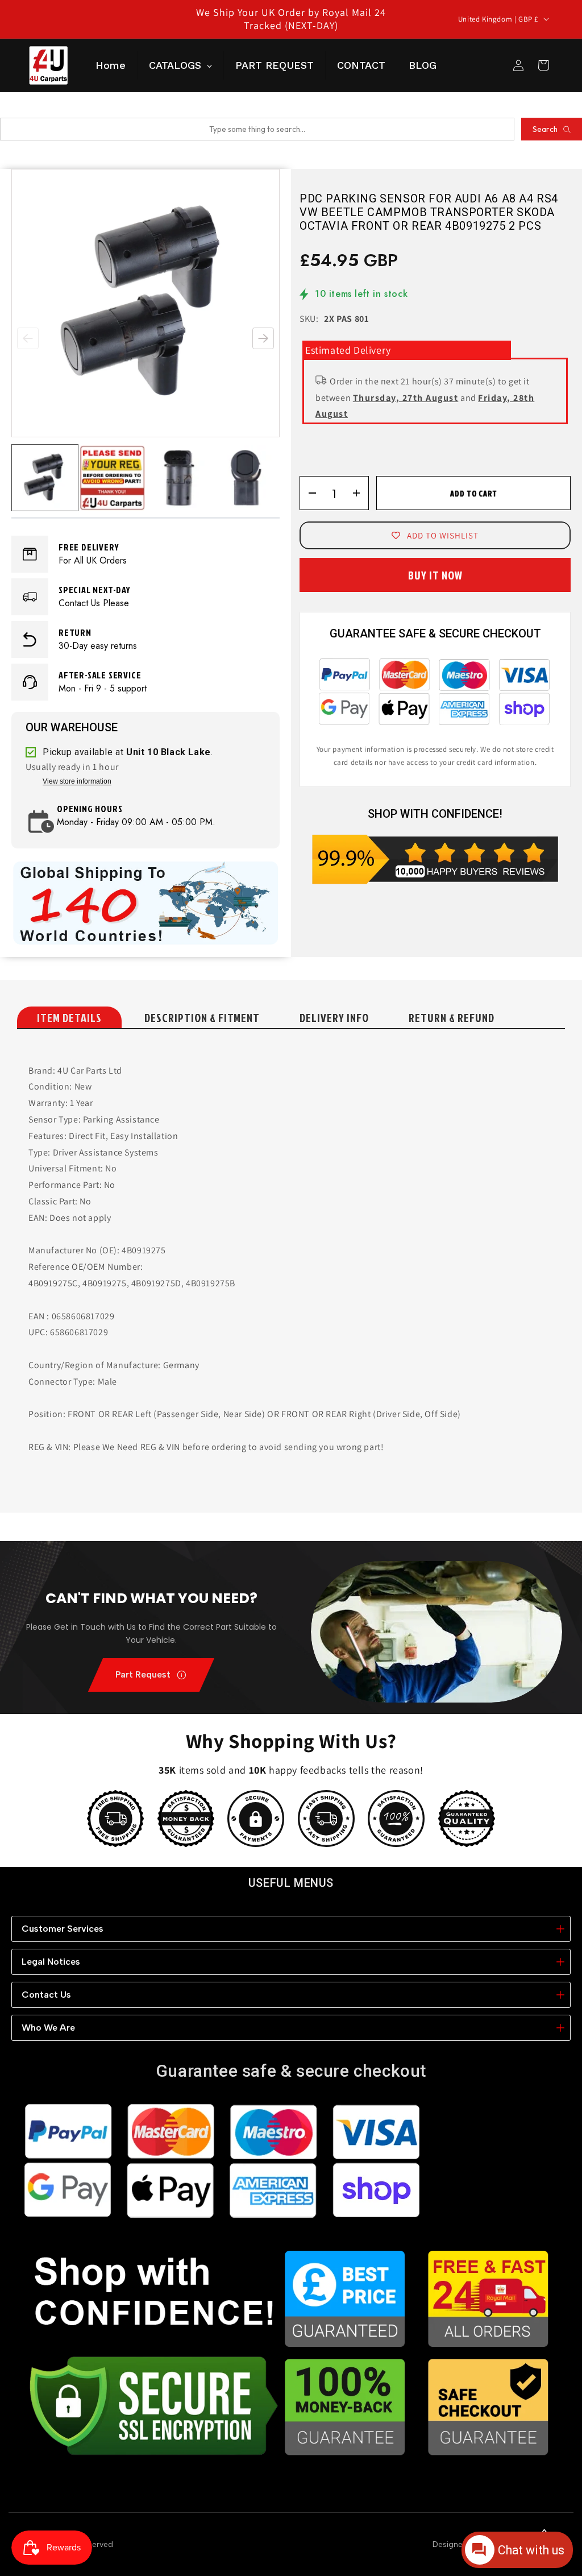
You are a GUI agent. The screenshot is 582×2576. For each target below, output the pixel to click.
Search (545, 129)
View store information (77, 782)
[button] (263, 338)
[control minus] (308, 493)
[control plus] (360, 493)
